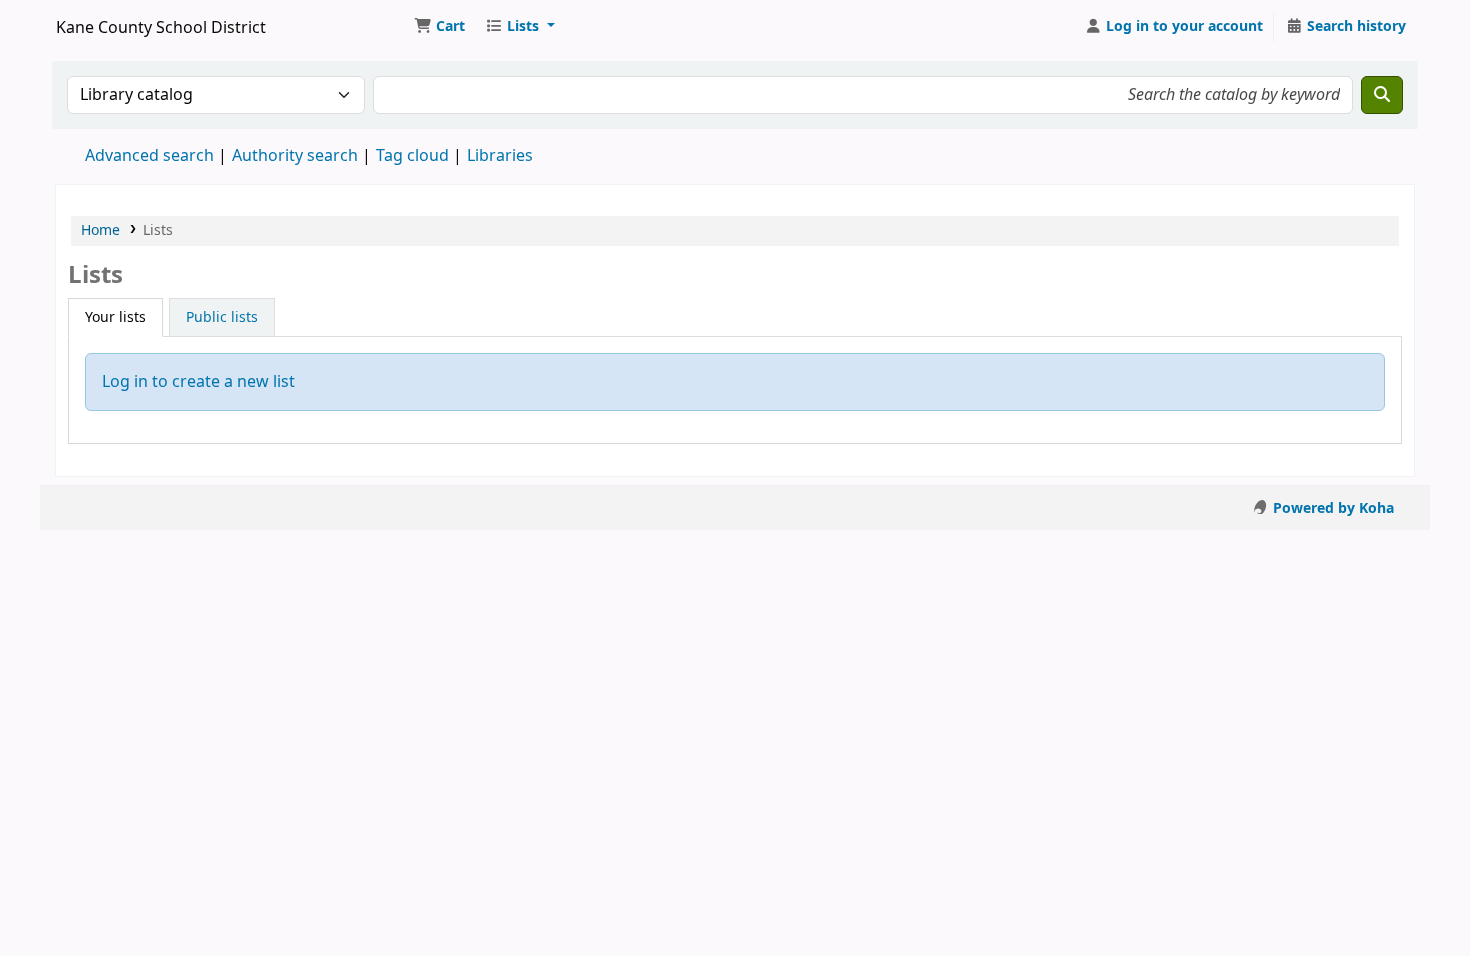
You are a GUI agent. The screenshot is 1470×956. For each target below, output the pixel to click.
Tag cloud (412, 156)
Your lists (115, 317)
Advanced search (149, 156)
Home (100, 230)
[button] (439, 27)
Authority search (295, 156)
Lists (158, 230)
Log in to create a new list (198, 382)
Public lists (222, 317)
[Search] (1382, 95)
